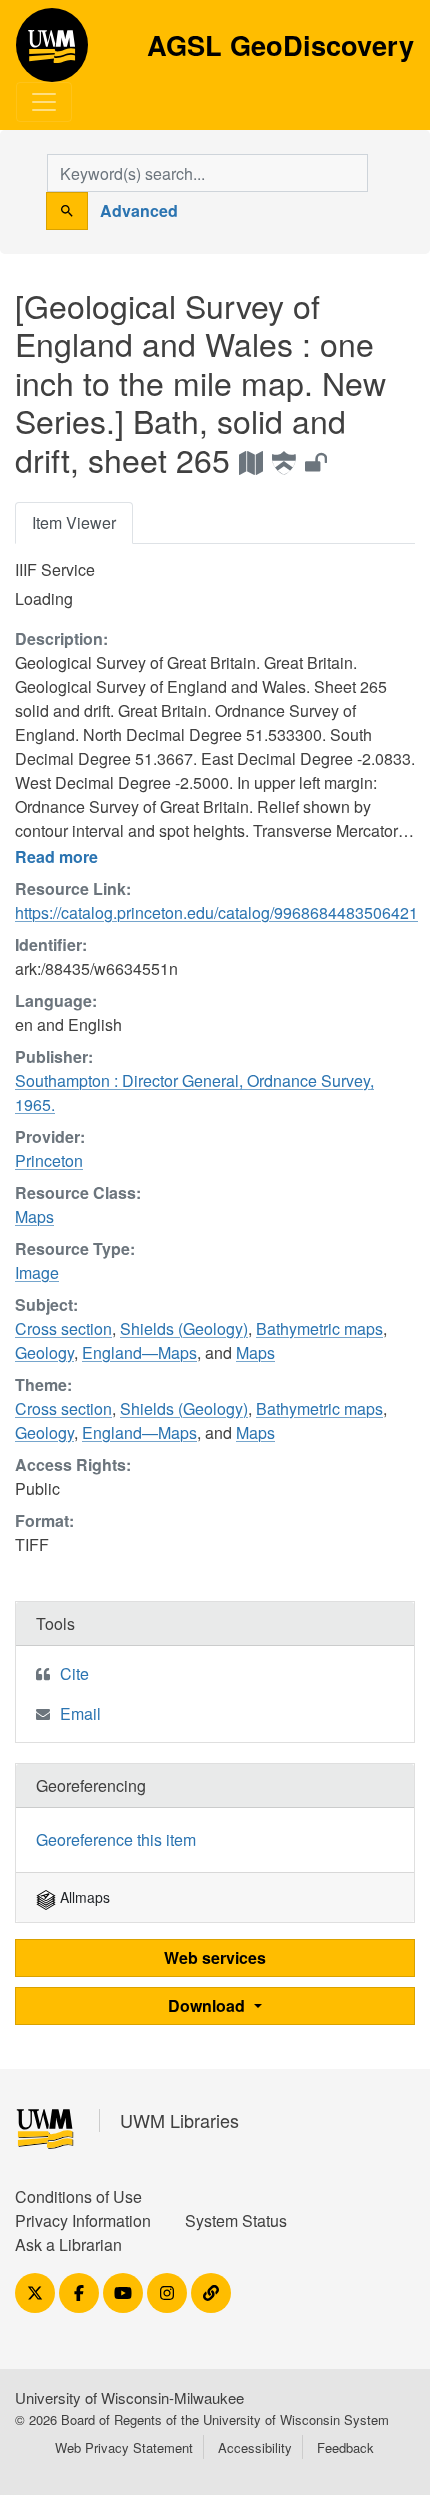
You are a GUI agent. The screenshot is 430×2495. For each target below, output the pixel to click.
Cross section (63, 1328)
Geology (44, 1352)
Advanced (139, 210)
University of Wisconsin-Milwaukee (129, 2397)
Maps (34, 1216)
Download (208, 2005)
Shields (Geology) (184, 1328)
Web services (215, 1957)
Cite (74, 1673)
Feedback (345, 2447)
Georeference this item (116, 1839)
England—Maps (139, 1352)
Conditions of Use (78, 2196)
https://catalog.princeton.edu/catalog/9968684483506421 (216, 912)
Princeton (49, 1160)
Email (80, 1713)
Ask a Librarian (68, 2244)
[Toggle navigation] (44, 102)
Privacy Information (83, 2220)
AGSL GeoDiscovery (52, 52)
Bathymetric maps (319, 1328)
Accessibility (255, 2447)
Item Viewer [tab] (74, 522)
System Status (236, 2220)
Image (37, 1272)
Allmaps (83, 1897)
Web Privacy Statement (124, 2447)
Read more (56, 856)
